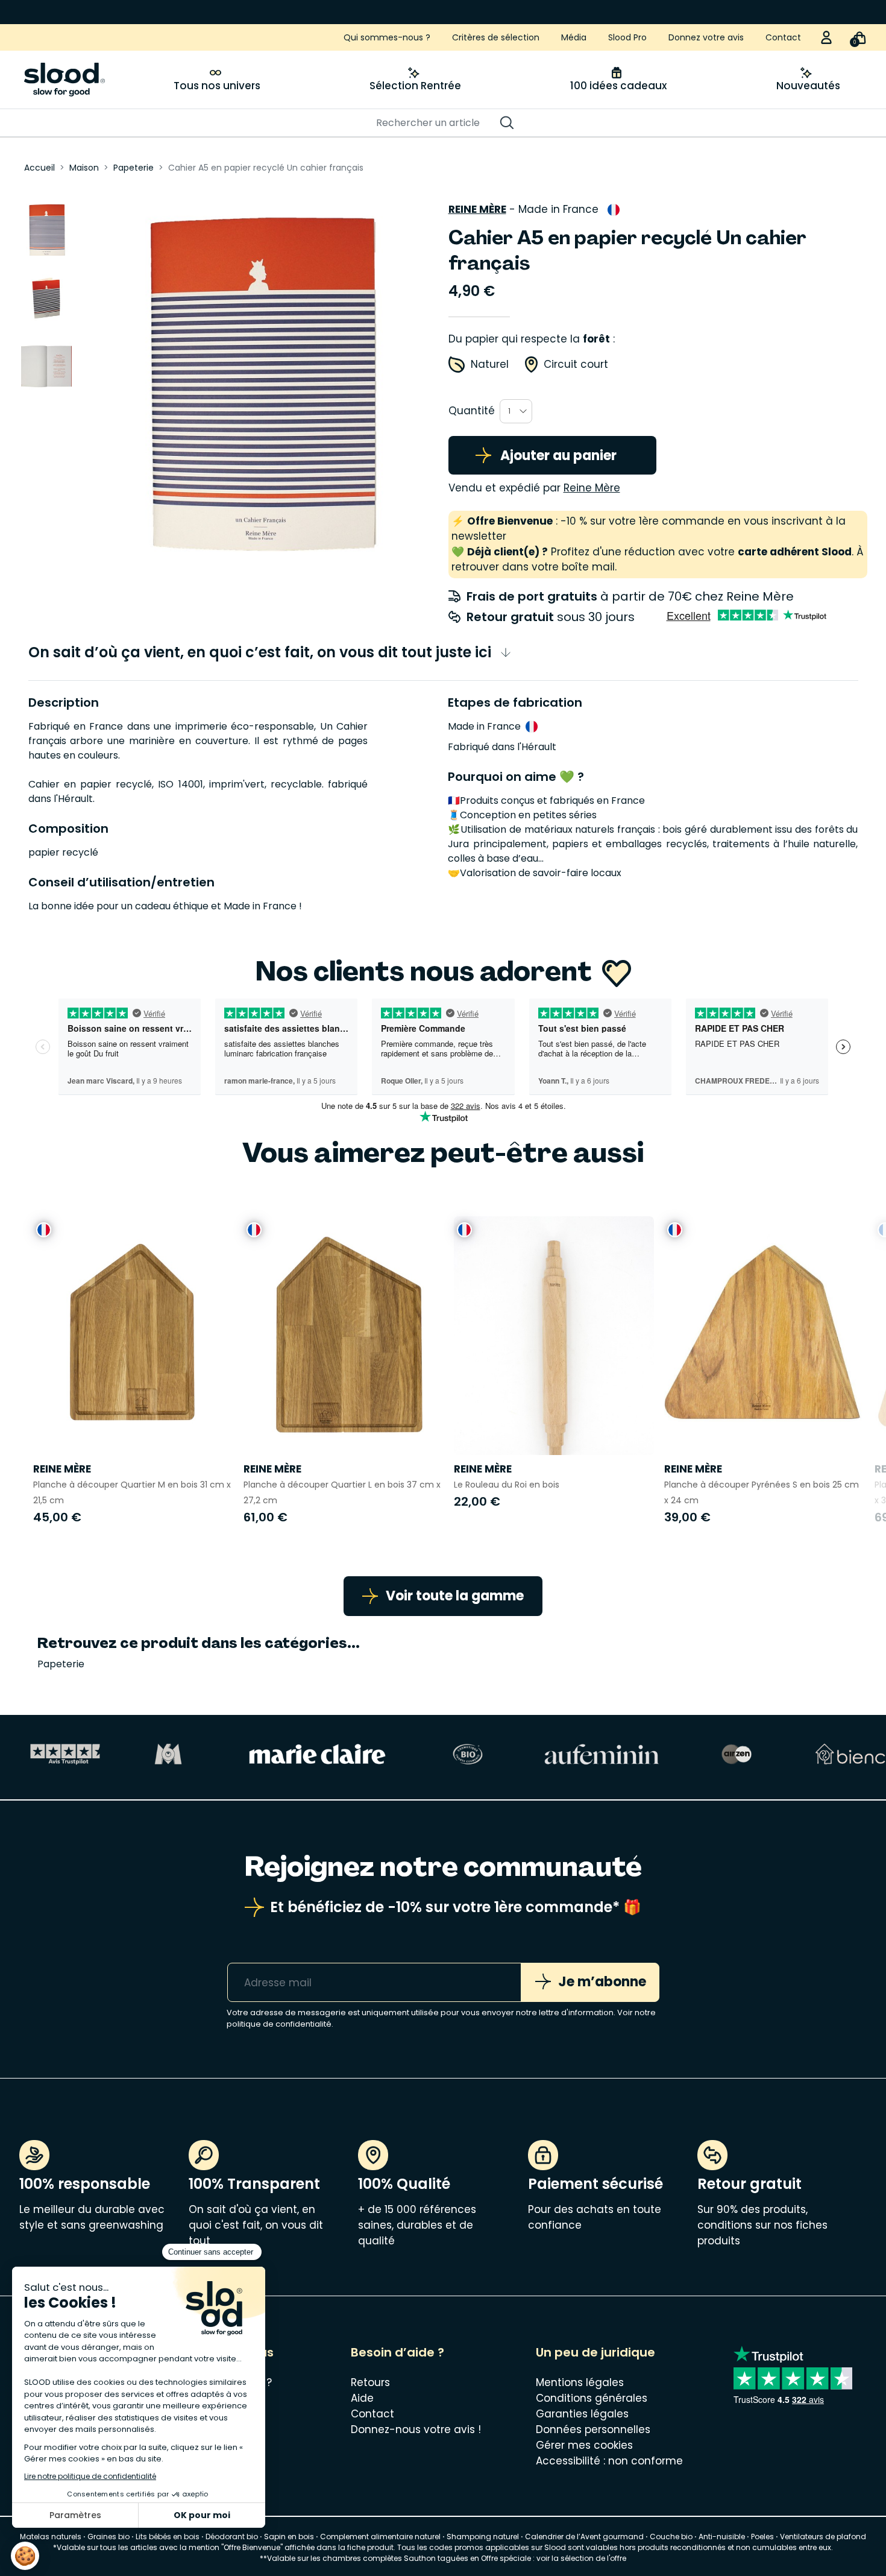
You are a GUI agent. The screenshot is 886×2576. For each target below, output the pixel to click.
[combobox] (516, 411)
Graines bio (108, 2537)
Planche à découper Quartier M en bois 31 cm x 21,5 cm (132, 1492)
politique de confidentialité (279, 2024)
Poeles (762, 2537)
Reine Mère (477, 209)
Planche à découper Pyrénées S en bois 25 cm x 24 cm (762, 1492)
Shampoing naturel (483, 2537)
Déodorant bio (232, 2537)
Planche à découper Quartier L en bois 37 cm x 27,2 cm (342, 1492)
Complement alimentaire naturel (380, 2537)
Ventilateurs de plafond (823, 2537)
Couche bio (671, 2537)
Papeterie (61, 1664)
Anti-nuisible (722, 2537)
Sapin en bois (289, 2537)
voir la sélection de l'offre (581, 2558)
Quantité (472, 411)
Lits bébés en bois (168, 2537)
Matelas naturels (51, 2537)
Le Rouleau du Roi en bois (507, 1485)
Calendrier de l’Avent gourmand (585, 2537)
